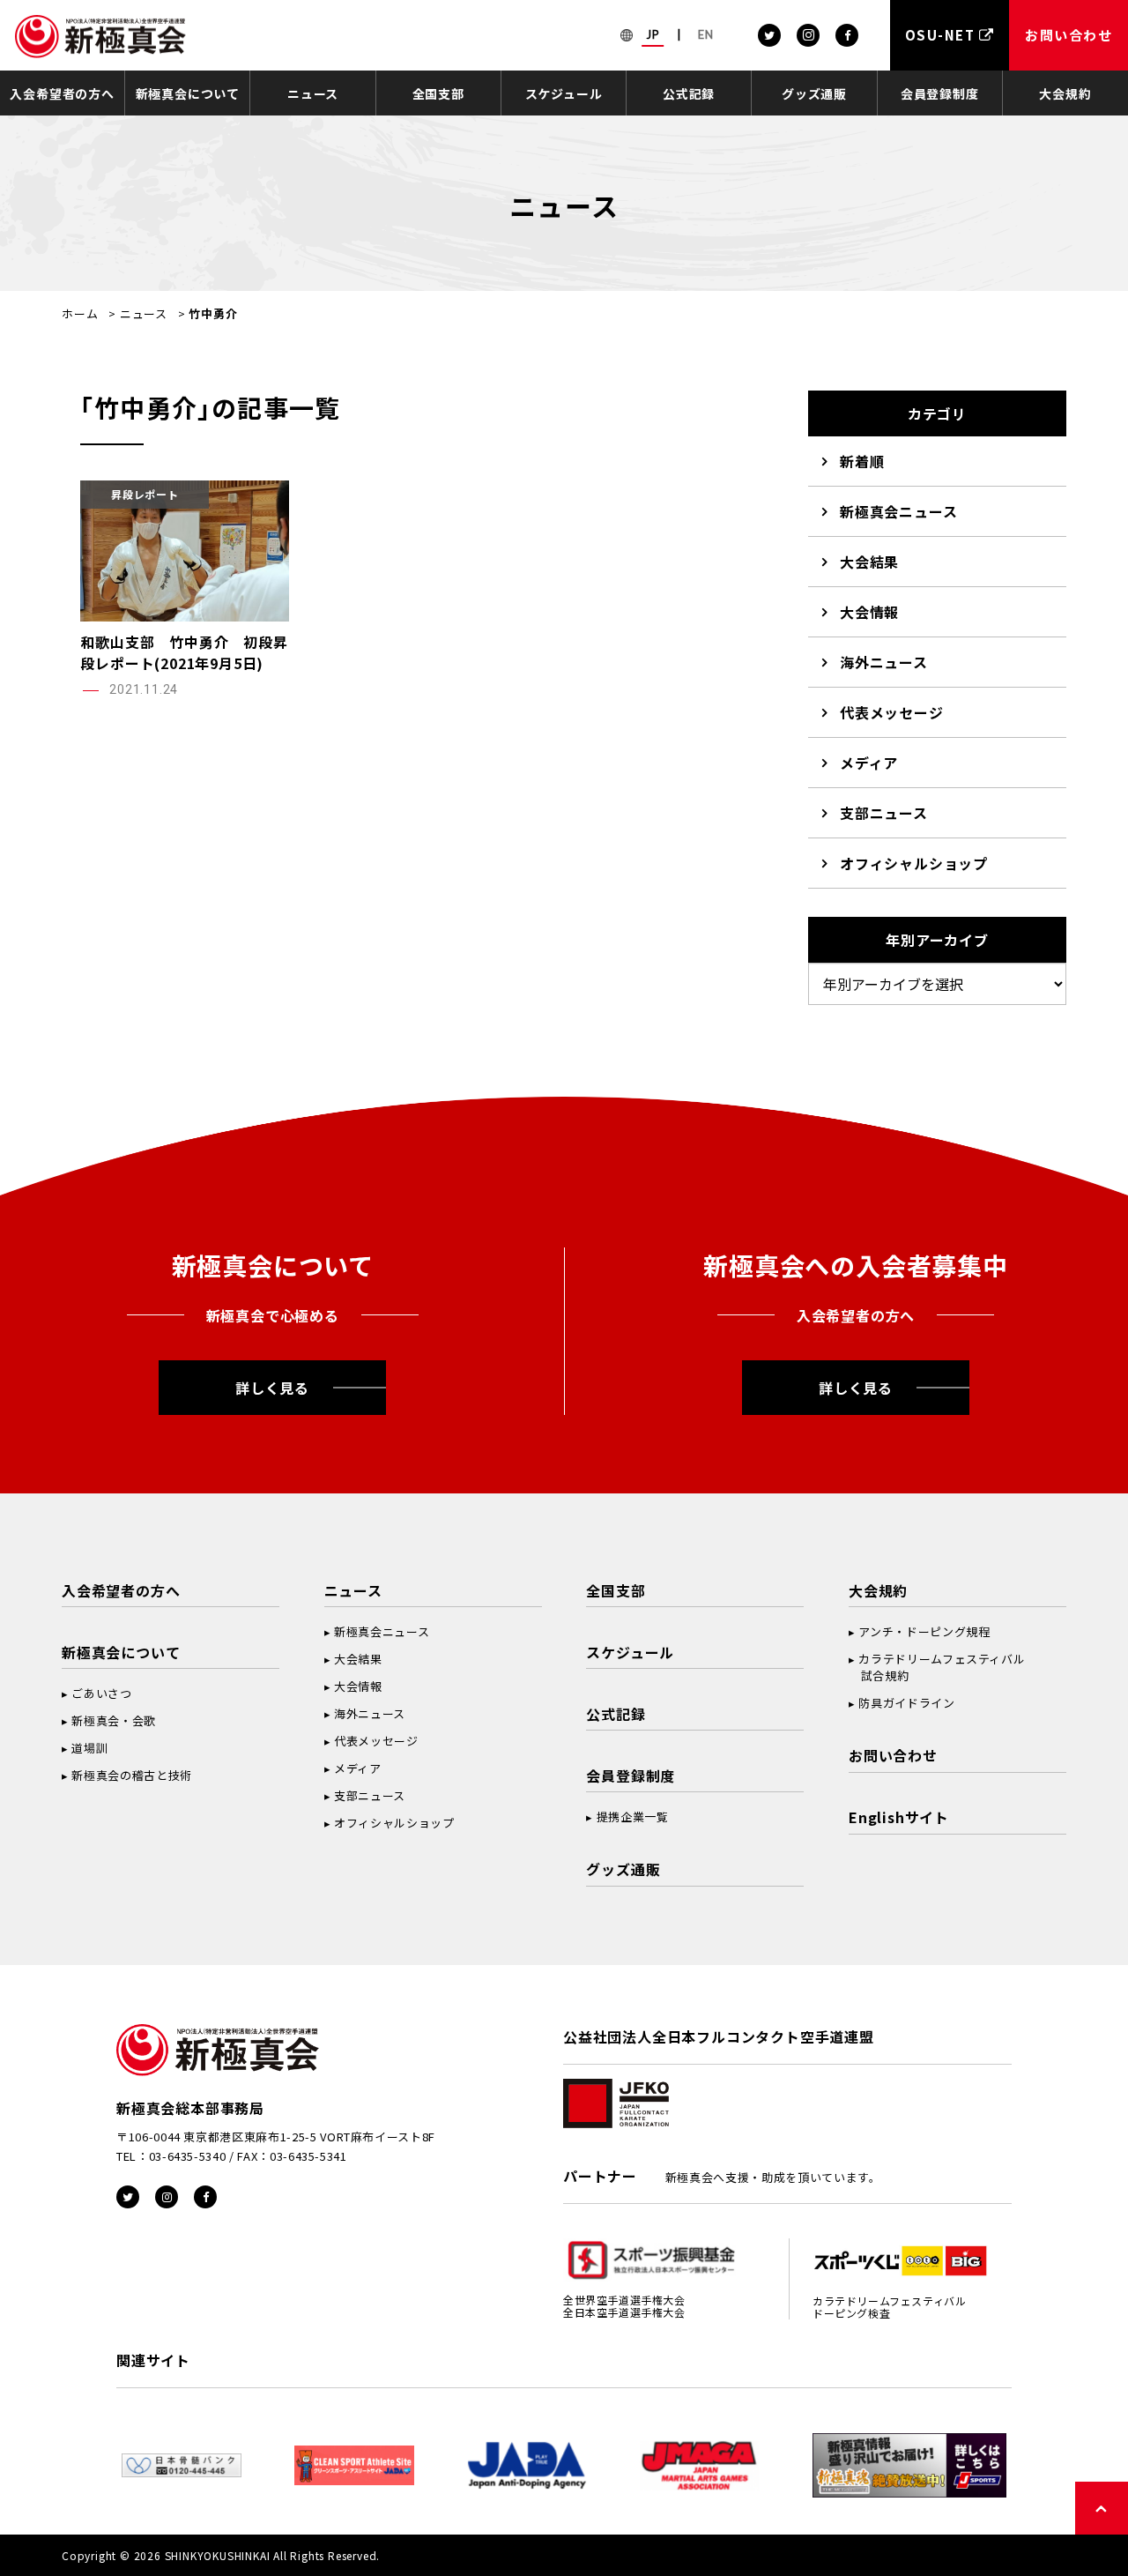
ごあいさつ (101, 1693)
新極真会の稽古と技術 (132, 1775)
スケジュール (564, 93)
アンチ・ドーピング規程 (924, 1631)
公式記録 (689, 93)
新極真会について (188, 93)
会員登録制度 (940, 93)
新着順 (862, 461)
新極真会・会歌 (114, 1720)
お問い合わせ (893, 1755)
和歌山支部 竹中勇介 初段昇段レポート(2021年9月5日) (184, 652)
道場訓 (89, 1748)
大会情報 (869, 612)
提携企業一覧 (633, 1817)
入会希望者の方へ (62, 93)
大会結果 (869, 562)
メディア (869, 763)
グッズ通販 (814, 93)
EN (706, 34)
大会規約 (1065, 93)
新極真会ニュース (898, 511)
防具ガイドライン (906, 1703)
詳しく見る (272, 1388)
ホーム (80, 313)
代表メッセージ (892, 712)
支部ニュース (884, 813)
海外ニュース (884, 662)
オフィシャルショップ (914, 863)
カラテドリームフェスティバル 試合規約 (937, 1667)
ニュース (313, 93)
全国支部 (438, 93)
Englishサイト (899, 1817)
